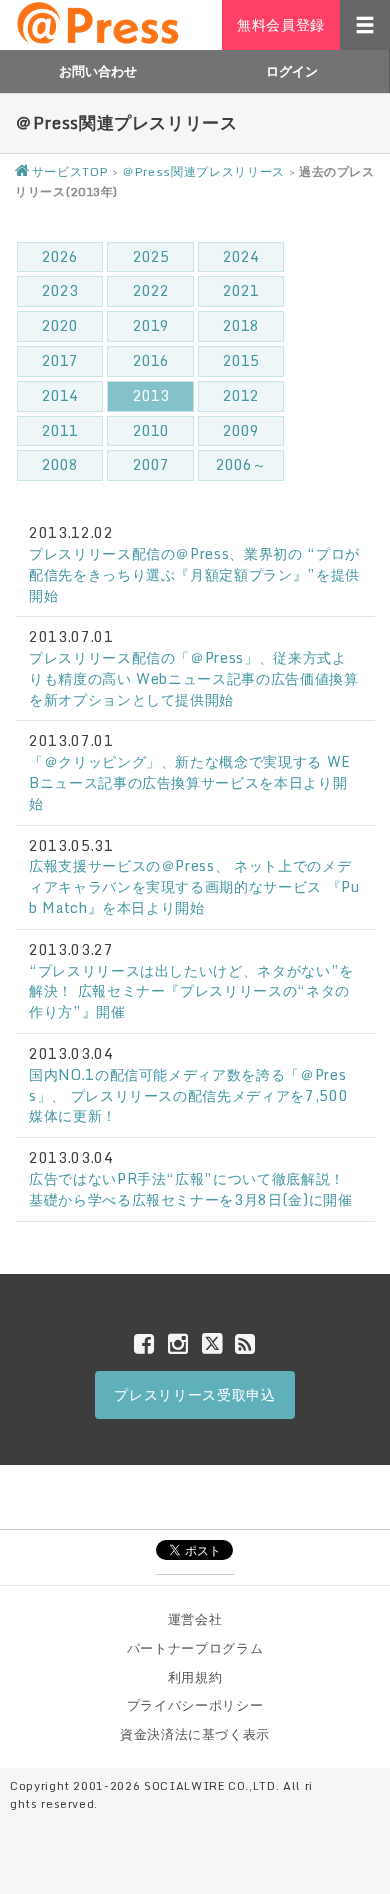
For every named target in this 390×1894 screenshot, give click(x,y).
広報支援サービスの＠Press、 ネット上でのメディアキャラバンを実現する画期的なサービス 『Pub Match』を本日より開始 (194, 886)
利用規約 (195, 1677)
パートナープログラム (195, 1648)
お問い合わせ (98, 71)
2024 (241, 256)
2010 (151, 430)
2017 (60, 360)
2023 (60, 290)
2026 (60, 256)
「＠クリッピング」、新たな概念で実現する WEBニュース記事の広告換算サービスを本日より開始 (190, 782)
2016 (151, 360)
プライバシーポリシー (195, 1705)
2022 (151, 290)
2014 (60, 395)
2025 (151, 256)
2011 (60, 430)
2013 (151, 395)
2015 (241, 360)
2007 (151, 464)
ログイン (292, 71)
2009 (241, 430)
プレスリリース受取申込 (194, 1394)
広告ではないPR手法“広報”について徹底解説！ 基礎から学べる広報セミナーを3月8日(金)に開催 (191, 1189)
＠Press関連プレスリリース (203, 171)
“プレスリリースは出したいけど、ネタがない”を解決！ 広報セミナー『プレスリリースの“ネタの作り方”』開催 (191, 991)
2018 (241, 325)
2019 (151, 325)
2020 (60, 325)
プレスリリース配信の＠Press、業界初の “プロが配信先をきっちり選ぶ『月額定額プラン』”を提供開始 (194, 574)
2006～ (241, 464)
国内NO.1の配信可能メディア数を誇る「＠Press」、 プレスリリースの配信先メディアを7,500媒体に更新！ (188, 1095)
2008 (60, 464)
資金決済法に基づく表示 (195, 1734)
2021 (241, 290)
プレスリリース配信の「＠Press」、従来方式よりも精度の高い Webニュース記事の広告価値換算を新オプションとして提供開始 (194, 678)
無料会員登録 (281, 24)
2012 (241, 395)
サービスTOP (70, 171)
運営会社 (195, 1619)
